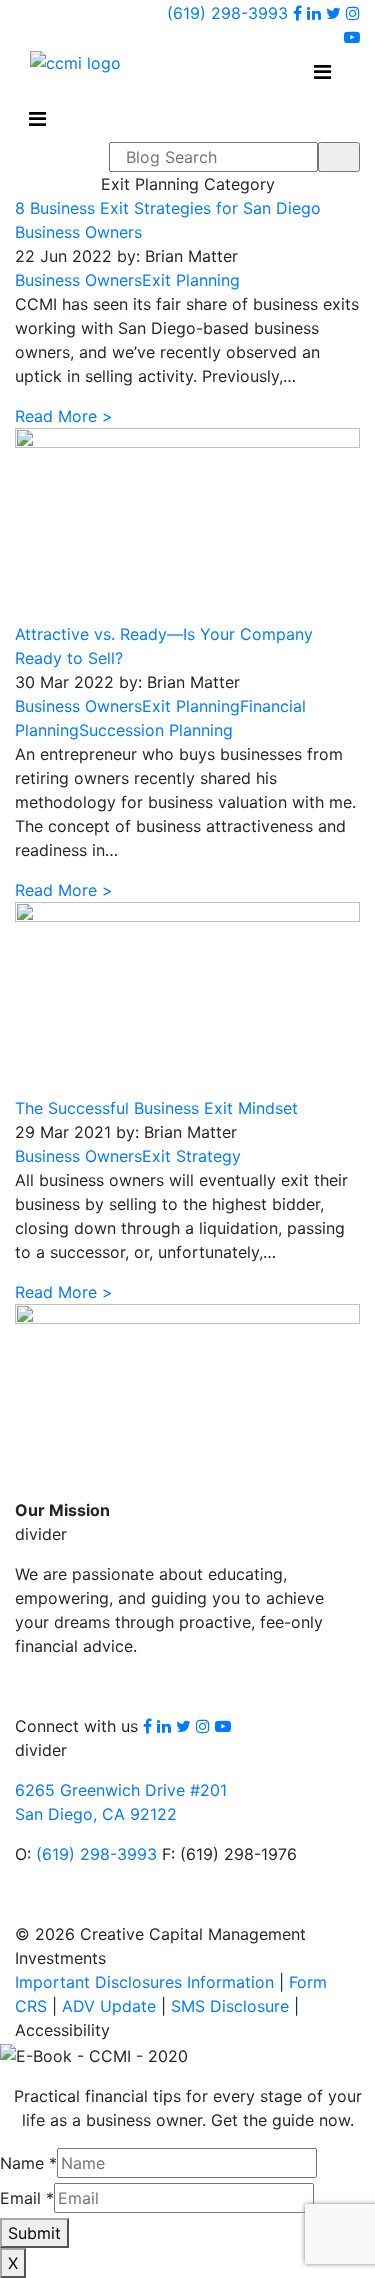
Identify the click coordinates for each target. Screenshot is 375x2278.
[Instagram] (353, 13)
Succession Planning (156, 730)
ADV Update (109, 2006)
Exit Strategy (191, 1156)
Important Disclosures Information (144, 1982)
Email (27, 2198)
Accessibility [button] (62, 2030)
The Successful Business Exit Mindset (156, 1108)
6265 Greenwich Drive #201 (121, 1790)
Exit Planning (191, 280)
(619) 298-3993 (227, 13)
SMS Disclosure (230, 2006)
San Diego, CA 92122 (96, 1814)
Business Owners (78, 280)
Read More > (64, 416)
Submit (34, 2233)
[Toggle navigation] (322, 72)
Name (28, 2163)
